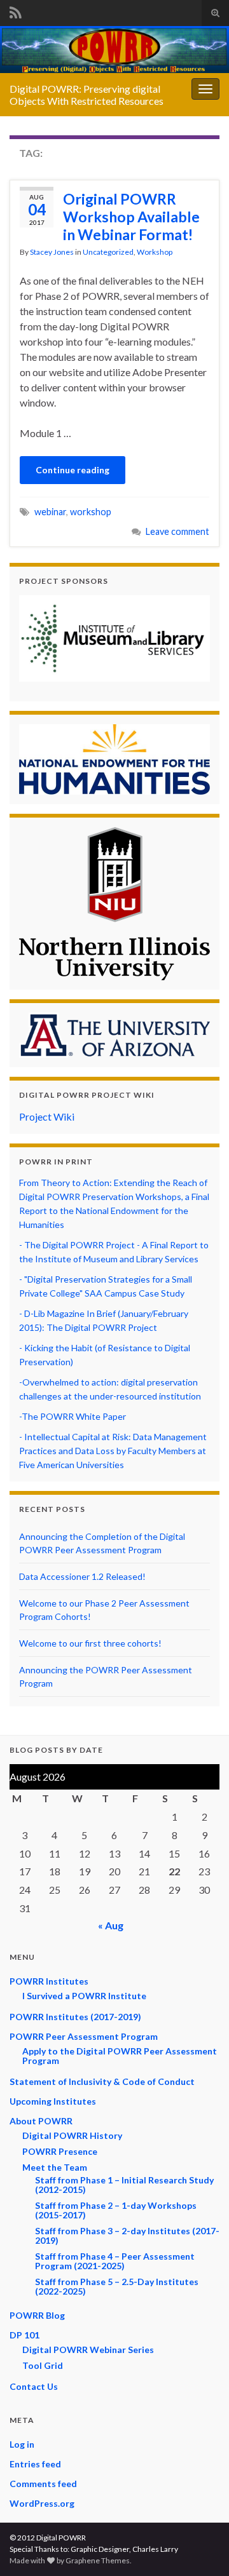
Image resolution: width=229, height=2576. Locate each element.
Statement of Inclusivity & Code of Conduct (102, 2081)
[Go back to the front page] (114, 50)
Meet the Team (55, 2167)
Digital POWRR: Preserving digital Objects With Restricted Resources (87, 95)
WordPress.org (42, 2503)
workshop (91, 512)
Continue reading (73, 470)
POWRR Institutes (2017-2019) (75, 2017)
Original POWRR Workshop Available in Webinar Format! (131, 217)
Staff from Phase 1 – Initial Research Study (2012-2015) (124, 2185)
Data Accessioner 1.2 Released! (82, 1576)
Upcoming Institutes (53, 2101)
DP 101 (24, 2335)
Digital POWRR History (72, 2135)
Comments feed (43, 2484)
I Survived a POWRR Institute (84, 1996)
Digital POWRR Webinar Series (88, 2350)
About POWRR (41, 2121)
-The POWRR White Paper (73, 1416)
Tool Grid (43, 2365)
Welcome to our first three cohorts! (90, 1643)
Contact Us (34, 2386)
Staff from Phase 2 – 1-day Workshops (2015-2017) (116, 2210)
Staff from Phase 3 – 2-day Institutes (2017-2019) (127, 2235)
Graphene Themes (98, 2560)
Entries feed (35, 2464)
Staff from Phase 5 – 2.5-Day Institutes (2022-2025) (117, 2286)
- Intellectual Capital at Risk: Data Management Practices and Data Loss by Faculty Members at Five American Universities (113, 1451)
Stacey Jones (52, 252)
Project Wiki (47, 1116)
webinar (50, 512)
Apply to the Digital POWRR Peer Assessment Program (120, 2056)
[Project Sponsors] (114, 638)
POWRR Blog (37, 2315)
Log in (22, 2444)
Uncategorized (108, 252)
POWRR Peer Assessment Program (84, 2036)
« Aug (111, 1925)
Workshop (155, 252)
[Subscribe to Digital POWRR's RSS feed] (16, 10)
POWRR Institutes (49, 1981)
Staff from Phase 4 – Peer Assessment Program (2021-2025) (115, 2261)
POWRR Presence (60, 2151)
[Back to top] (200, 2547)
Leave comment (177, 531)
